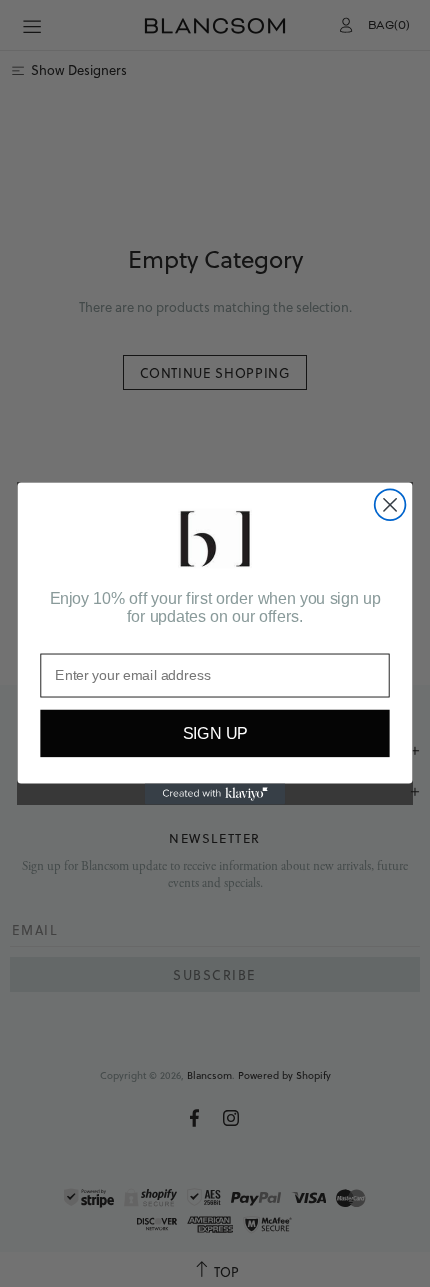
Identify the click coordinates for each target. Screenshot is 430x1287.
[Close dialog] (390, 505)
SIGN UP (215, 734)
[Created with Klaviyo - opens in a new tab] (215, 793)
